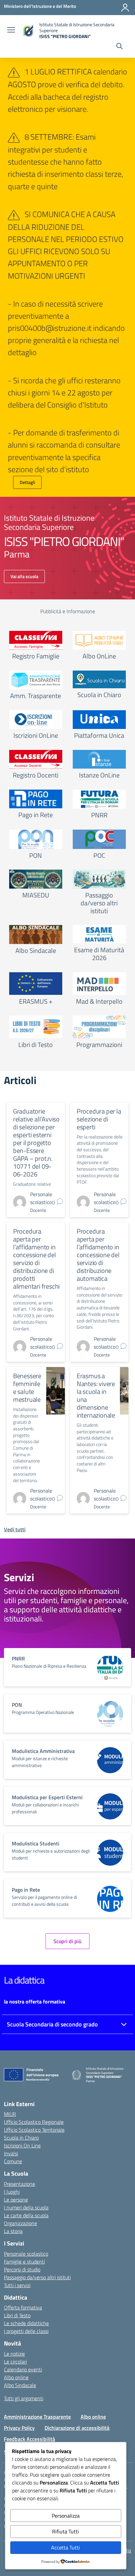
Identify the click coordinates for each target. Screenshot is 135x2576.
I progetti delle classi (26, 2331)
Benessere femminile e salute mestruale (27, 1388)
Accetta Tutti (66, 2547)
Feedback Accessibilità (29, 2439)
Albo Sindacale (20, 2385)
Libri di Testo (17, 2315)
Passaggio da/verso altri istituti (37, 2277)
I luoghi (12, 2192)
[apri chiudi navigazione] (11, 30)
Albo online (16, 2377)
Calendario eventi (23, 2369)
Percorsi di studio (22, 2269)
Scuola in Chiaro (21, 2138)
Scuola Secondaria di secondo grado (52, 2024)
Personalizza (66, 2516)
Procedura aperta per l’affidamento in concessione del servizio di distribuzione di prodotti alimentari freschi (36, 1259)
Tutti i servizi (17, 2285)
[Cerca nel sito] (119, 47)
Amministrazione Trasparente (37, 2417)
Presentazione (19, 2184)
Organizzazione (20, 2223)
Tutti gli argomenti (24, 2398)
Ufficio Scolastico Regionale (34, 2122)
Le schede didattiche (26, 2323)
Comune (13, 2161)
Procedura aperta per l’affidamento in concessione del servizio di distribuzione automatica (98, 1255)
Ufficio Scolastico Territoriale (34, 2130)
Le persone (16, 2200)
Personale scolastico (26, 2254)
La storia (13, 2231)
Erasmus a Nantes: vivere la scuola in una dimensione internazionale (96, 1395)
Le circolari (15, 2362)
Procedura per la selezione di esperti (99, 1119)
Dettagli (27, 482)
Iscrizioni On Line (22, 2145)
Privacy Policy (19, 2428)
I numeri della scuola (26, 2207)
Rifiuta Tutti (66, 2531)
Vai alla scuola (24, 576)
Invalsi (11, 2153)
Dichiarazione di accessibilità (77, 2428)
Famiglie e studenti (24, 2262)
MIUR (10, 2114)
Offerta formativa (23, 2307)
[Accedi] (125, 8)
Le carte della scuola (26, 2215)
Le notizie (14, 2354)
